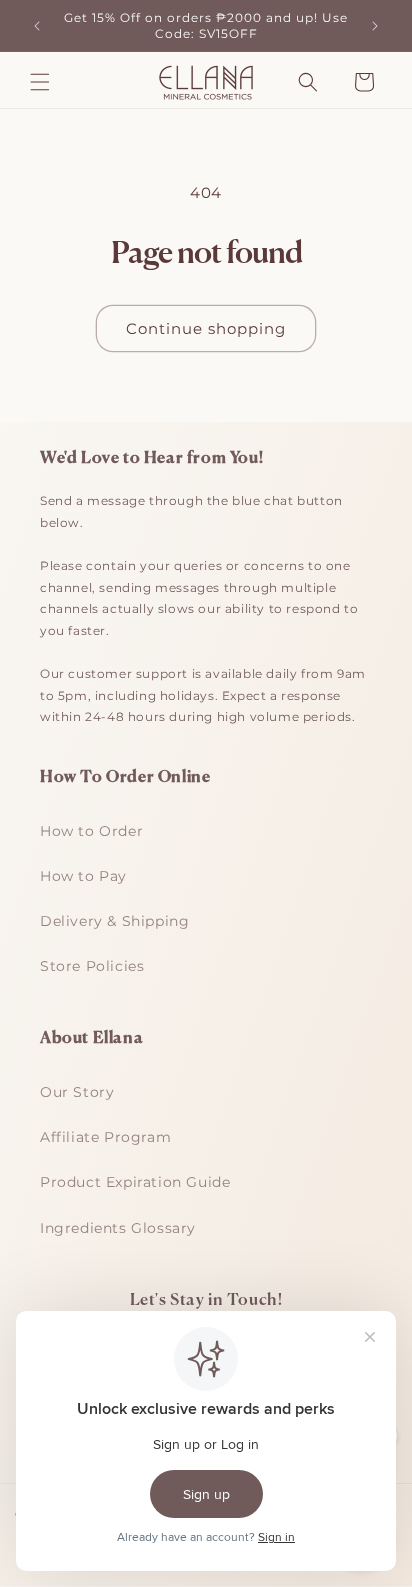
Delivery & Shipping (114, 921)
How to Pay (83, 876)
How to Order (91, 831)
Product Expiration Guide (135, 1182)
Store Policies (92, 966)
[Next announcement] (375, 26)
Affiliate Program (105, 1137)
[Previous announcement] (37, 26)
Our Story (77, 1092)
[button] (40, 82)
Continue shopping (206, 328)
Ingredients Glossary (118, 1228)
